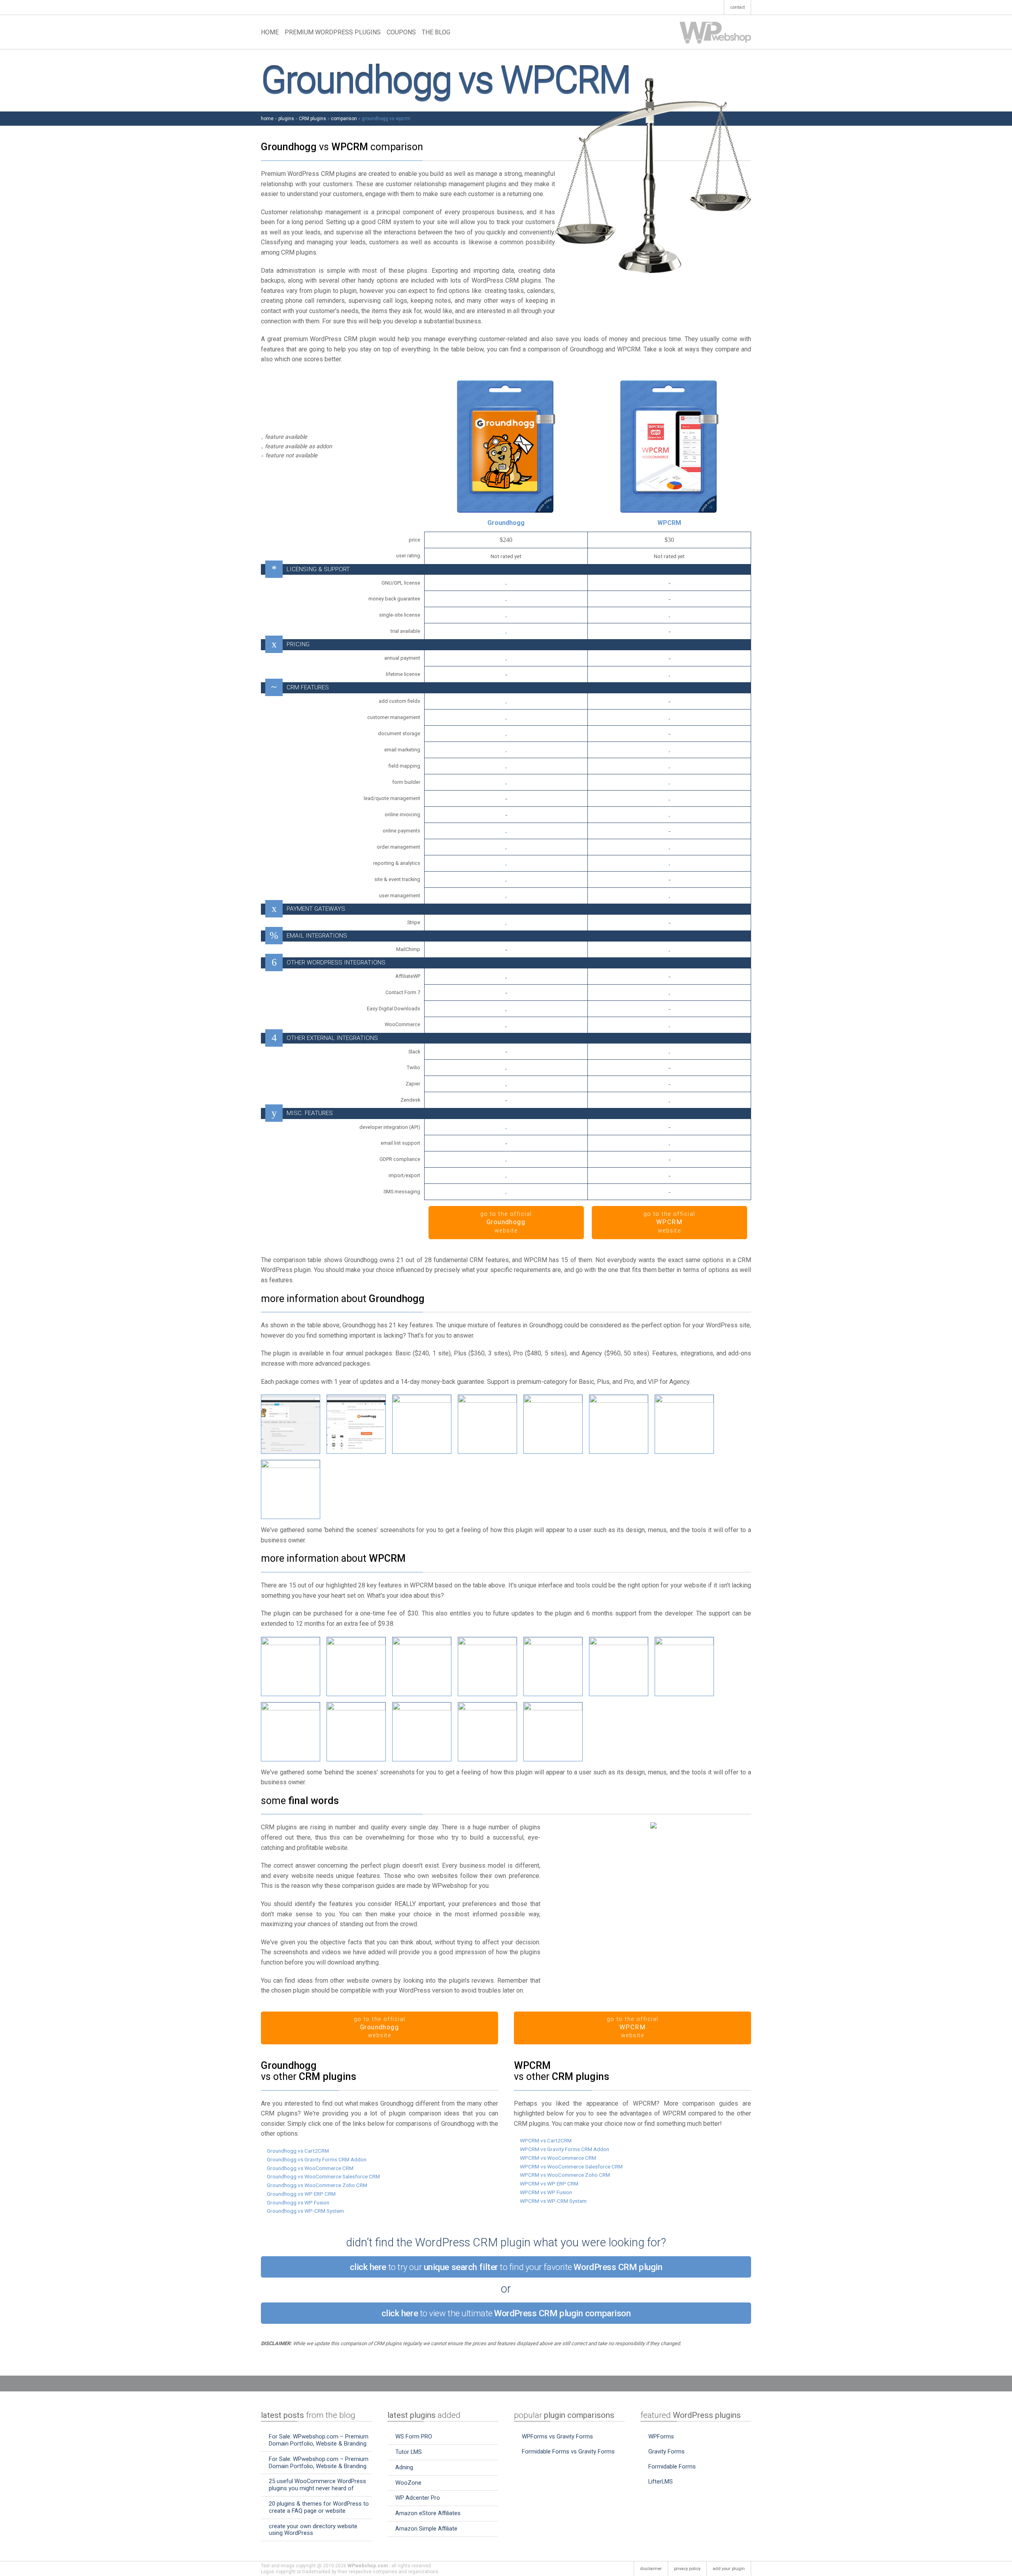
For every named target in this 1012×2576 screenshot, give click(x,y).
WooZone (408, 2483)
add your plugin (729, 2569)
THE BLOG (436, 32)
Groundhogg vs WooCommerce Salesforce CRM (323, 2176)
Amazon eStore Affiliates (428, 2513)
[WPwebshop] (715, 32)
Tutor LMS (409, 2452)
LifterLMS (661, 2482)
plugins (286, 119)
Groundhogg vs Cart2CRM (298, 2151)
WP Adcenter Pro (418, 2498)
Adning (404, 2467)
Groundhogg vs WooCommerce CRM (310, 2168)
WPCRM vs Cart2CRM (546, 2140)
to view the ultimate (506, 2313)
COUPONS (401, 32)
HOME (270, 32)
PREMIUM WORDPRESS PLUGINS (333, 32)
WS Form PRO (414, 2436)
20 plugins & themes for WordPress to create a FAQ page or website (319, 2507)
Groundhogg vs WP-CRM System (305, 2211)
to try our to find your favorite (506, 2267)
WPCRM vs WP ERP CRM (549, 2183)
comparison (344, 119)
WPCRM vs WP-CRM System (553, 2201)
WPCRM (669, 523)
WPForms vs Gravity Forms (557, 2436)
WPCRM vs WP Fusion (546, 2192)
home (267, 119)
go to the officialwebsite (506, 1222)
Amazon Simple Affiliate (426, 2529)
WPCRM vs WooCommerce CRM (558, 2158)
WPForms (661, 2436)
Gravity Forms (666, 2451)
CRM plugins (312, 119)
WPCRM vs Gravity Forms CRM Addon (565, 2149)
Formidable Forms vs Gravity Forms (568, 2451)
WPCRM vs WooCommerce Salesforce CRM (571, 2166)
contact (737, 7)
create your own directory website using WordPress (313, 2530)
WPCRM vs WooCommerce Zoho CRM (565, 2175)
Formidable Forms (672, 2467)
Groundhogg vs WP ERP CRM (301, 2194)
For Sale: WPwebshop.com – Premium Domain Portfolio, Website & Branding (319, 2440)
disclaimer (651, 2569)
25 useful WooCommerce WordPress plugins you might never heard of (317, 2485)
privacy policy (687, 2569)
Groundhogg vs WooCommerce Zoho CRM (317, 2185)
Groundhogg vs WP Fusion (298, 2202)
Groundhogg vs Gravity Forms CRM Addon (317, 2159)
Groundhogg (506, 523)
